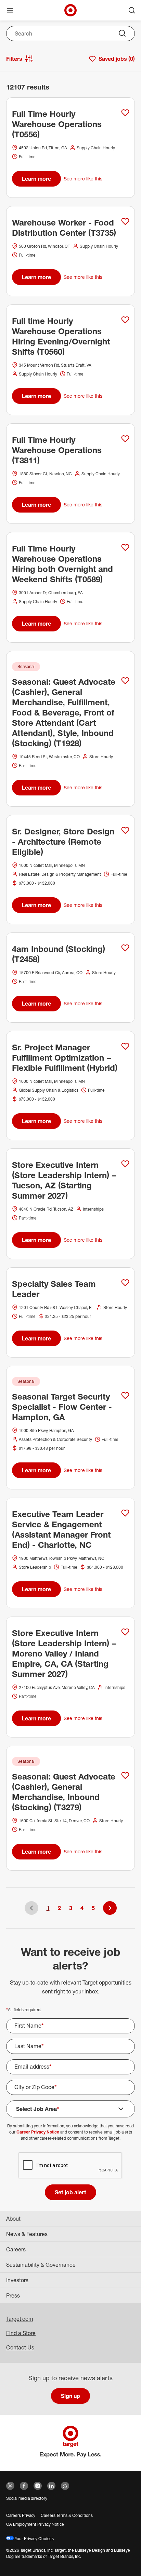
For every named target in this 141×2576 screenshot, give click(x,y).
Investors (17, 2280)
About (13, 2219)
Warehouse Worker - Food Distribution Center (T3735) (64, 228)
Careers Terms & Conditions (67, 2515)
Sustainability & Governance (41, 2265)
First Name (29, 2026)
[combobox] (70, 33)
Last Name (29, 2046)
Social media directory (27, 2498)
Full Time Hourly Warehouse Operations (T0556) (57, 124)
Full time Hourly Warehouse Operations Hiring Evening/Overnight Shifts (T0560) (61, 336)
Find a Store (21, 2333)
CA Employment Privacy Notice (35, 2524)
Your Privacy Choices (34, 2539)
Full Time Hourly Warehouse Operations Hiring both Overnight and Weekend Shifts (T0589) (62, 564)
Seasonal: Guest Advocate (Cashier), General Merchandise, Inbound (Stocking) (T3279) (64, 1792)
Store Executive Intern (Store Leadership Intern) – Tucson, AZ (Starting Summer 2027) (64, 1180)
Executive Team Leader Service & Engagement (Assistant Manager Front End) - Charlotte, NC (61, 1529)
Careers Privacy (21, 2515)
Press (13, 2295)
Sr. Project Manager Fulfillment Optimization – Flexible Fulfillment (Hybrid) (65, 1058)
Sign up (70, 2396)
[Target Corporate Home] (70, 10)
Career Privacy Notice (38, 2132)
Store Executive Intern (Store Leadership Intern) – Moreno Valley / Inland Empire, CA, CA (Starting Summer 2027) (64, 1653)
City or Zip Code (36, 2087)
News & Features (27, 2234)
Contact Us (20, 2347)
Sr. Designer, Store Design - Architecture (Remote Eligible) (63, 842)
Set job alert (70, 2192)
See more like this (83, 179)
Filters (14, 59)
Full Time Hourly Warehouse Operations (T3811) (57, 450)
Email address (33, 2067)
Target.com (20, 2319)
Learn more (36, 179)
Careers (16, 2249)
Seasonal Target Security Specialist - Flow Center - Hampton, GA (62, 1407)
